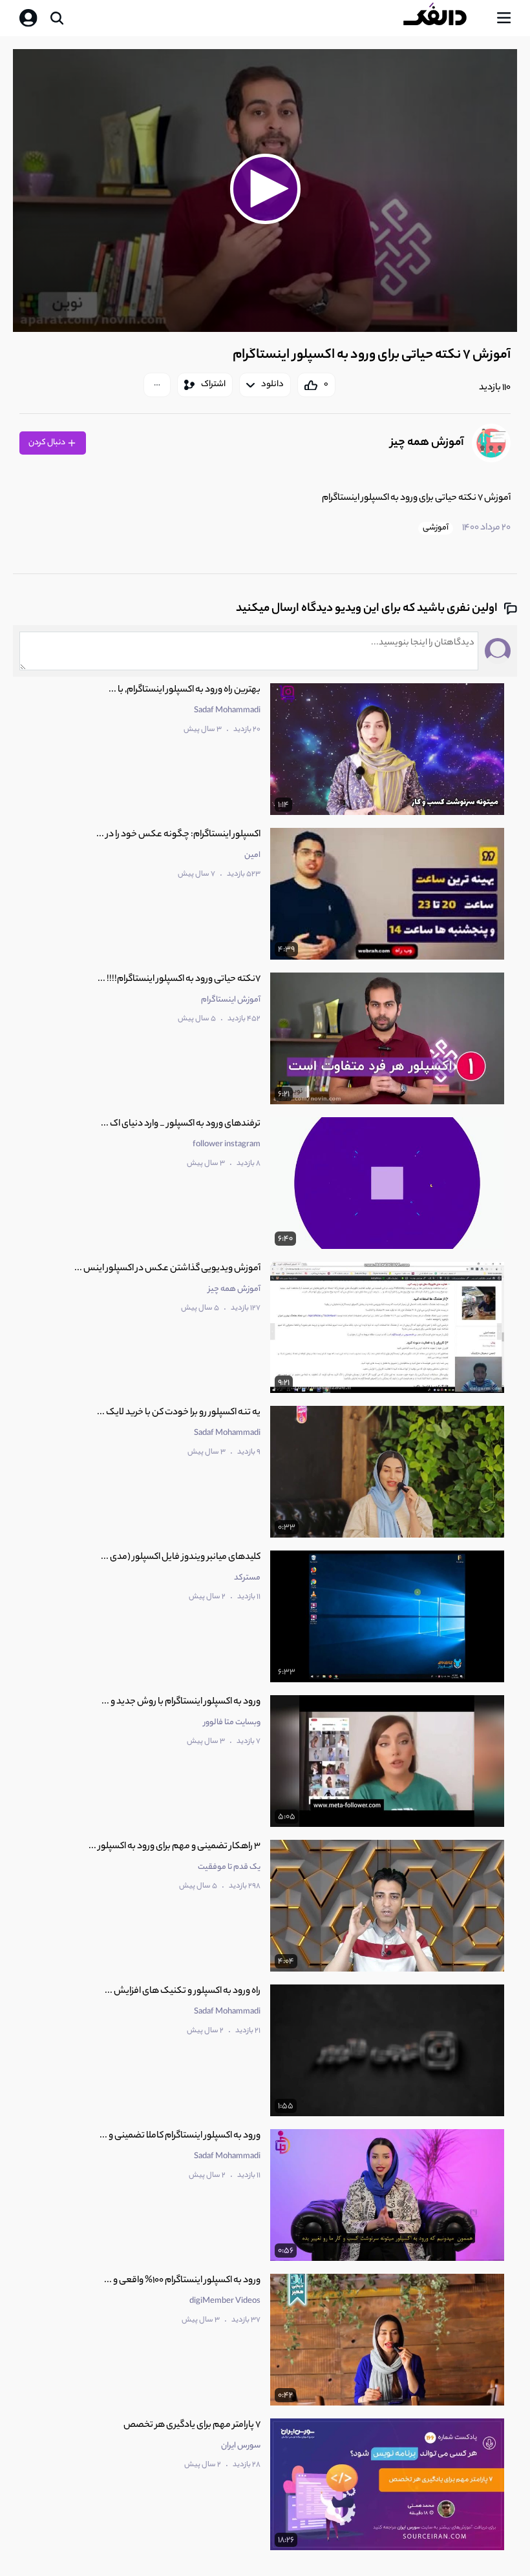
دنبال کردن (48, 443)
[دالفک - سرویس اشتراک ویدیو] (445, 18)
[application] (265, 191)
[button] (265, 189)
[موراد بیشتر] (157, 385)
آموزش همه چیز (427, 443)
